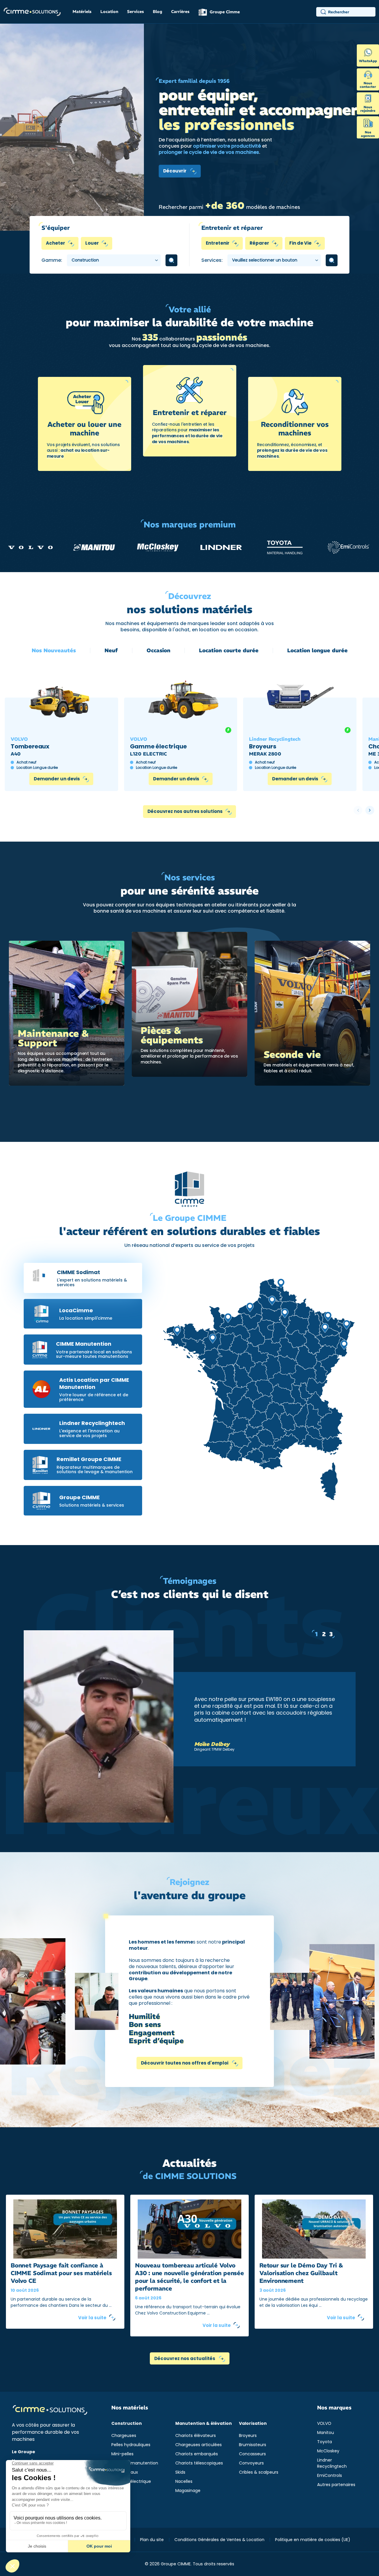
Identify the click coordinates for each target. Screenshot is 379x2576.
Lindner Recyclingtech (332, 2463)
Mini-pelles (122, 2454)
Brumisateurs (253, 2445)
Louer (92, 243)
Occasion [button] (158, 651)
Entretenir (218, 243)
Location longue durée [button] (317, 651)
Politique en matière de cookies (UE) (313, 2540)
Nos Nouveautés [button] (54, 651)
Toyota (325, 2442)
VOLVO (324, 2423)
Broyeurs (248, 2435)
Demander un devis (57, 779)
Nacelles (184, 2481)
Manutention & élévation (204, 2423)
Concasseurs (252, 2454)
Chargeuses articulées (199, 2445)
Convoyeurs (251, 2463)
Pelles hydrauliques (131, 2445)
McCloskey (328, 2451)
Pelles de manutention (135, 2463)
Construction (127, 2423)
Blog (158, 12)
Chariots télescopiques (199, 2463)
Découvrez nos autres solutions (185, 811)
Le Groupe (24, 2452)
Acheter (56, 243)
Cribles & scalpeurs (259, 2472)
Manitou (326, 2433)
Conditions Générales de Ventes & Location (219, 2540)
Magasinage (188, 2491)
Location (109, 12)
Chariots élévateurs (196, 2435)
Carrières (180, 12)
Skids (180, 2472)
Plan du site (152, 2540)
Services (135, 12)
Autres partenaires (336, 2485)
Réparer (259, 243)
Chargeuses (124, 2435)
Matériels (82, 12)
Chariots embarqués (197, 2454)
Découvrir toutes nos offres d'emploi (185, 2063)
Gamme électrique (131, 2481)
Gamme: (52, 260)
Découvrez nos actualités (185, 2358)
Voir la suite (92, 2318)
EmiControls (330, 2475)
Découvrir (175, 171)
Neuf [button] (111, 651)
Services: (212, 260)
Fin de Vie (300, 243)
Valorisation (253, 2423)
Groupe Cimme (224, 12)
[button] (370, 810)
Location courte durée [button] (229, 651)
